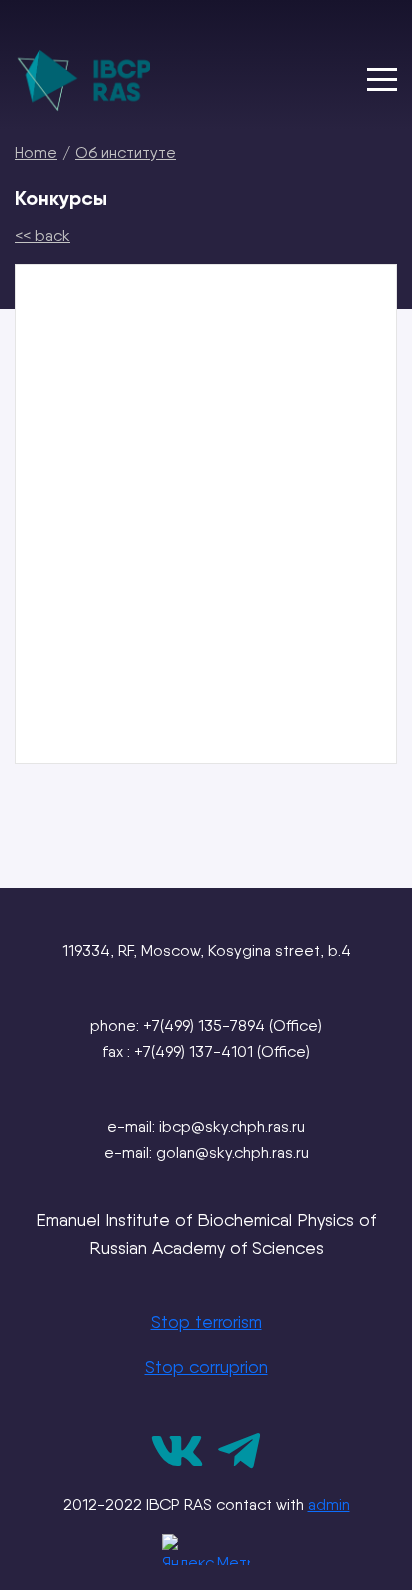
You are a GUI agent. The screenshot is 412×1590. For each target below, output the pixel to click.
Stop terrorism (206, 1321)
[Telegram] (239, 1463)
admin (329, 1504)
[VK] (177, 1463)
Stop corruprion (206, 1366)
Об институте (125, 152)
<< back (42, 235)
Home (36, 152)
